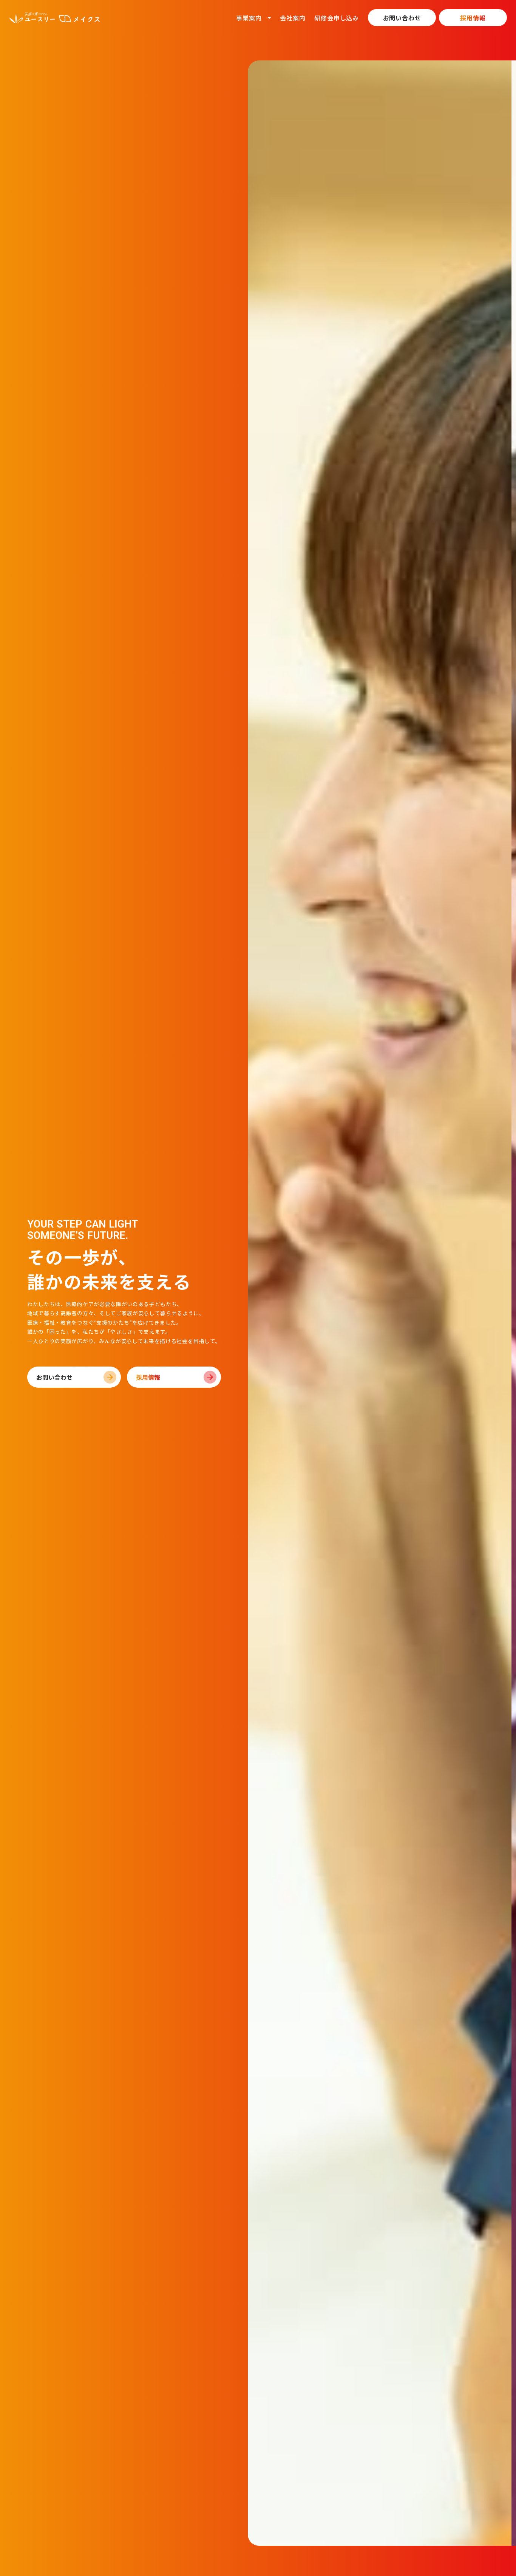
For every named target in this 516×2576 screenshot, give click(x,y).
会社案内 (293, 18)
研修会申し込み (337, 18)
